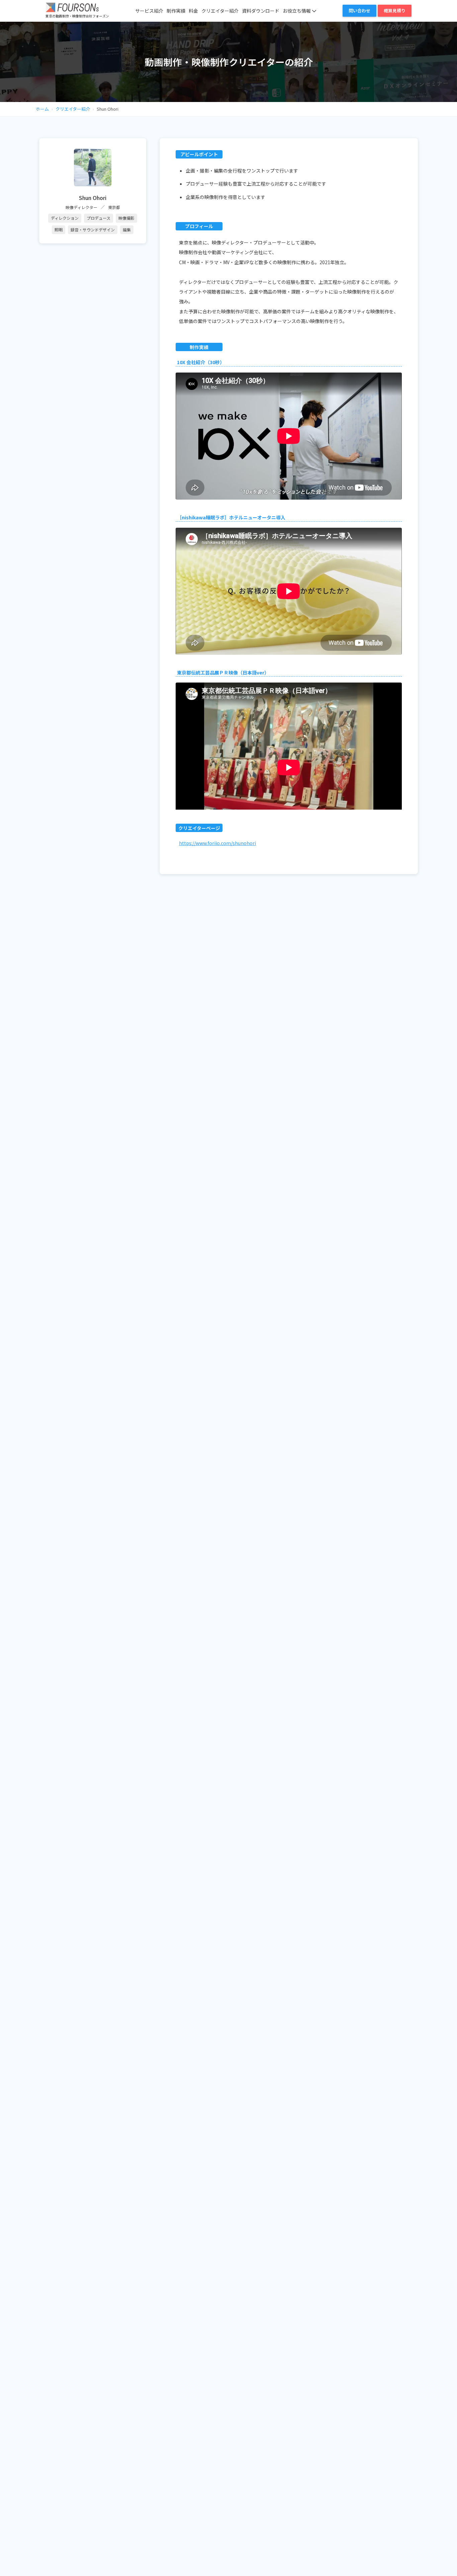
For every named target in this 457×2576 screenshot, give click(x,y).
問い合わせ (359, 11)
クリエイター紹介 (220, 11)
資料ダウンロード (261, 11)
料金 (193, 11)
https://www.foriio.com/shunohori (217, 843)
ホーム (42, 109)
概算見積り (395, 11)
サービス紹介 (149, 11)
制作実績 (176, 11)
